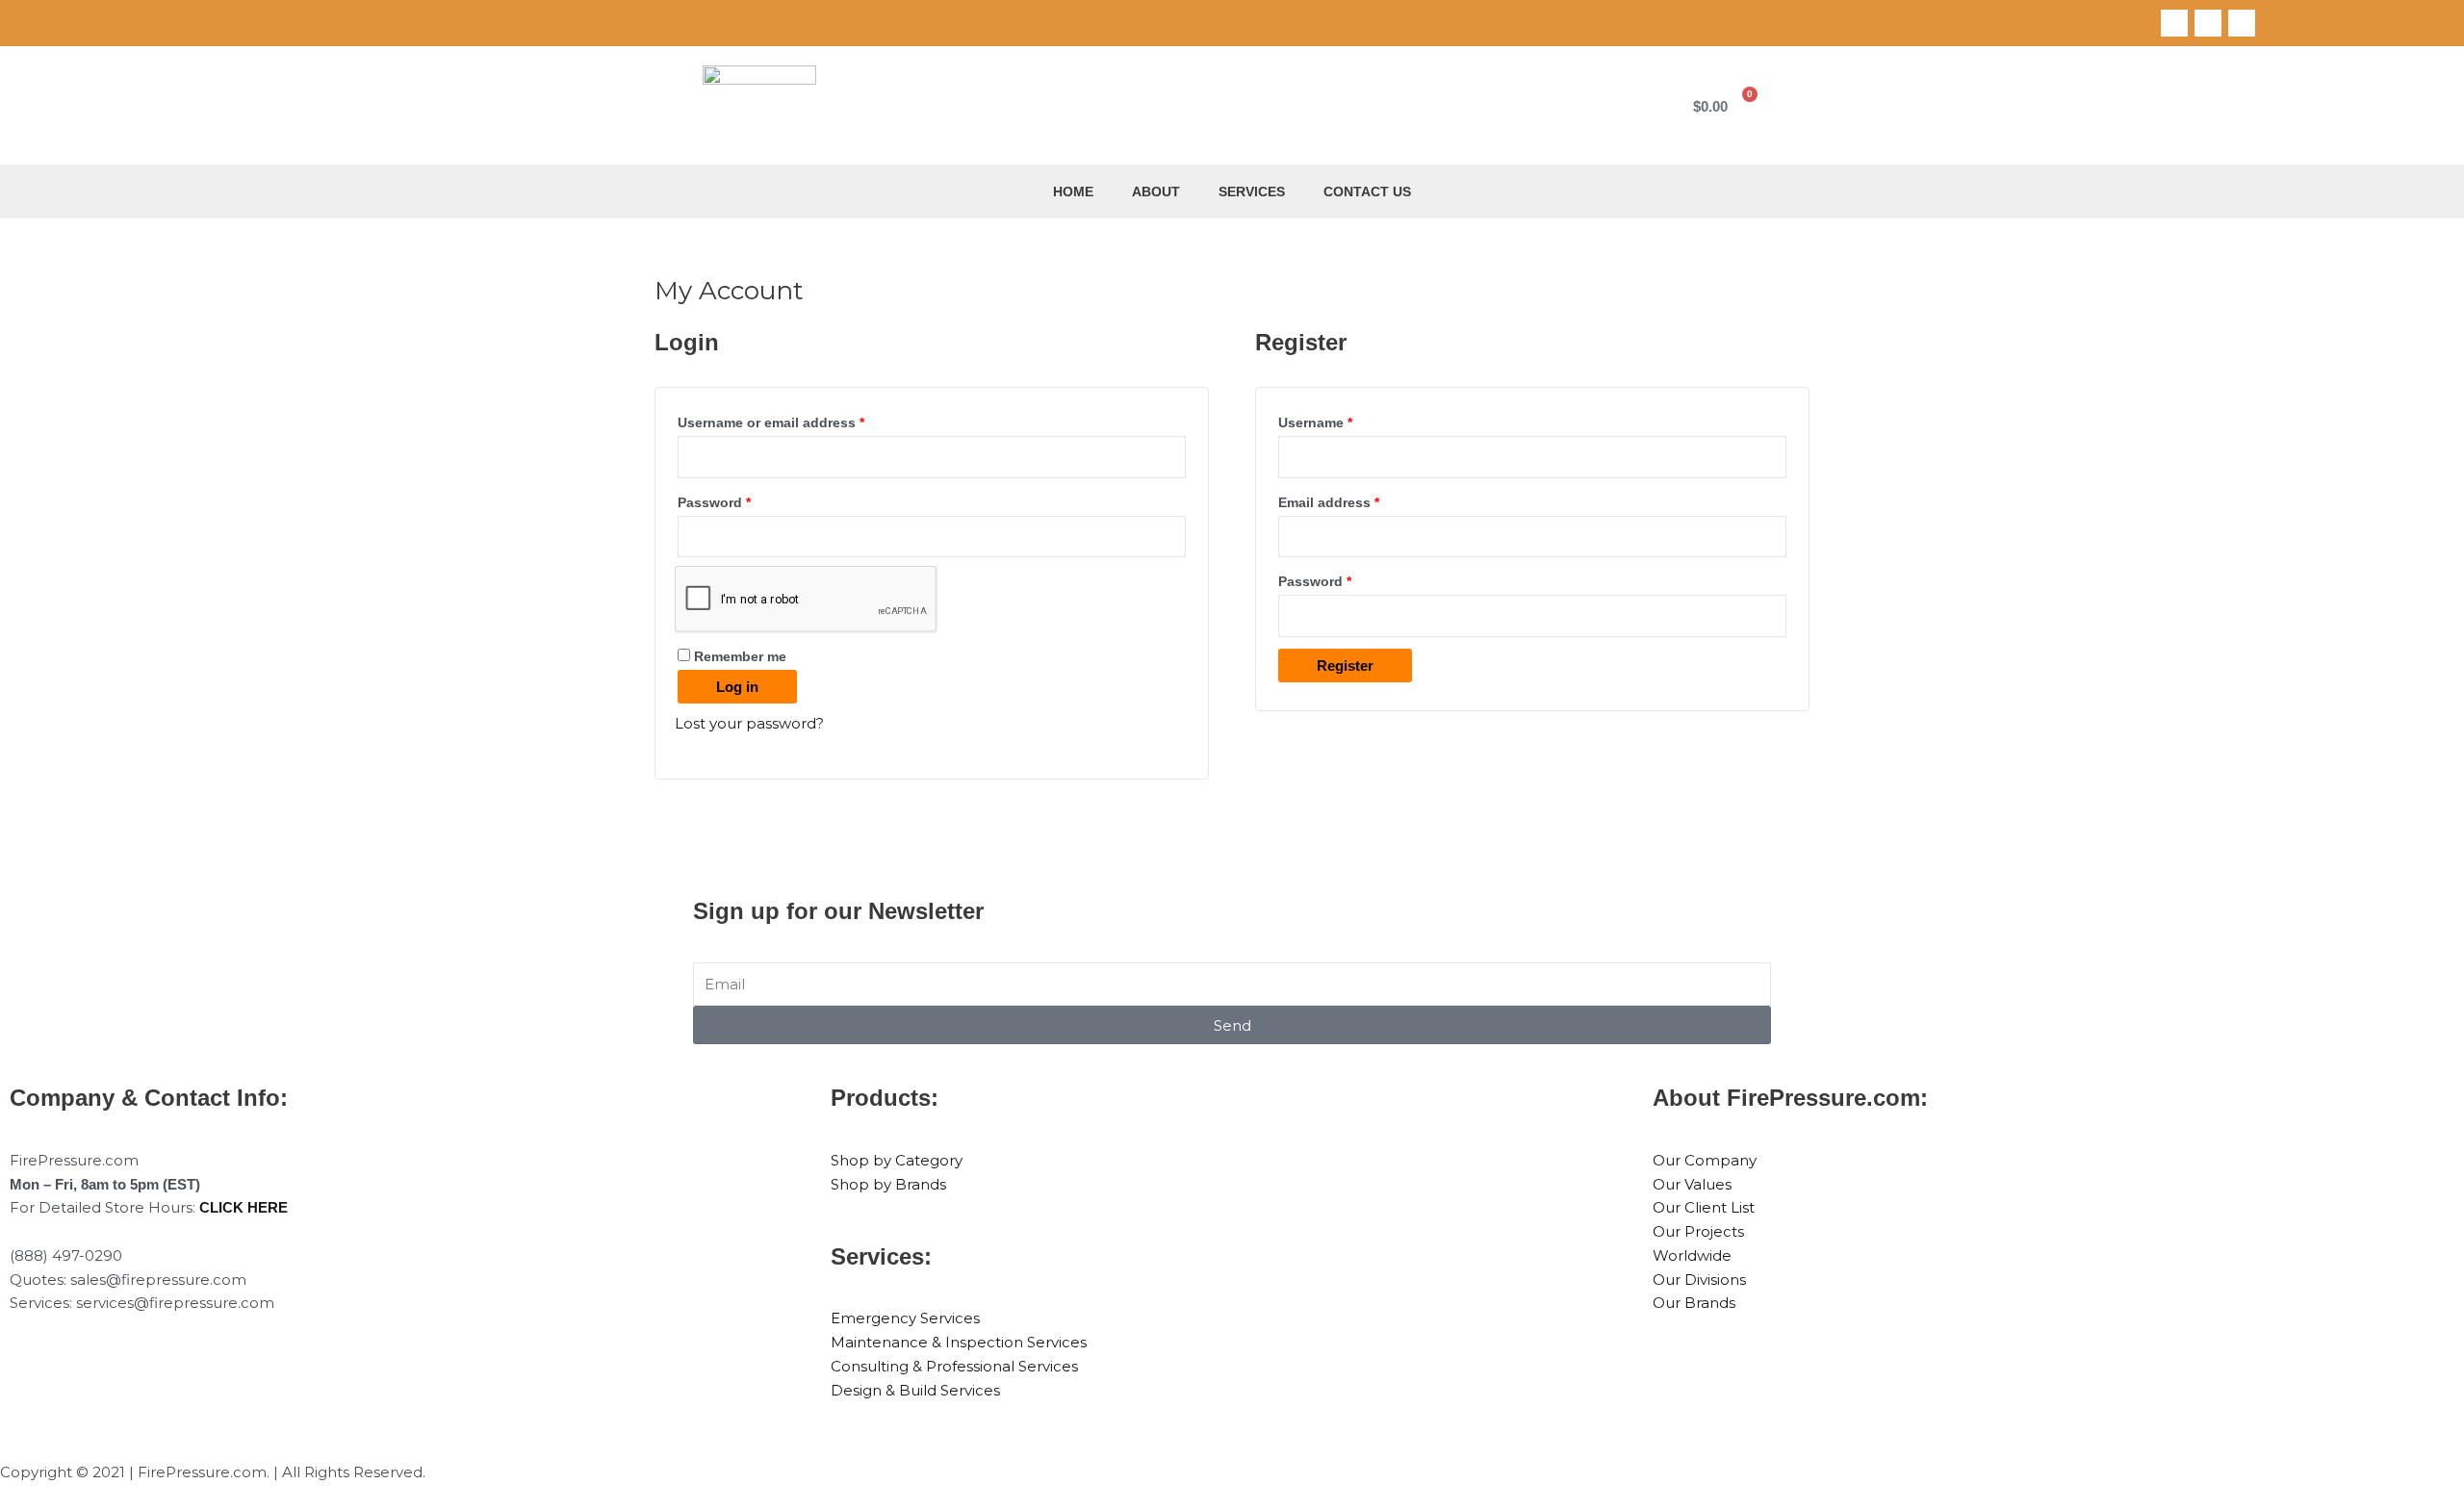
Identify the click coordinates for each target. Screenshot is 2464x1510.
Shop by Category (897, 1160)
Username (1345, 420)
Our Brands (1694, 1303)
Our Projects (1698, 1231)
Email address (1358, 500)
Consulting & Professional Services (954, 1366)
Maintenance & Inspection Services (959, 1342)
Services (1252, 192)
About (1156, 192)
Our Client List (1704, 1207)
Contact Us (1367, 192)
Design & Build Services (915, 1390)
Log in (737, 687)
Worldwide (1692, 1255)
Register (1345, 665)
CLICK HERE (244, 1207)
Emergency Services (905, 1318)
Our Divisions (1699, 1280)
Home (1073, 192)
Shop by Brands (888, 1184)
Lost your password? (749, 723)
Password (744, 500)
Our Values (1692, 1184)
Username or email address (800, 420)
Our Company (1705, 1160)
